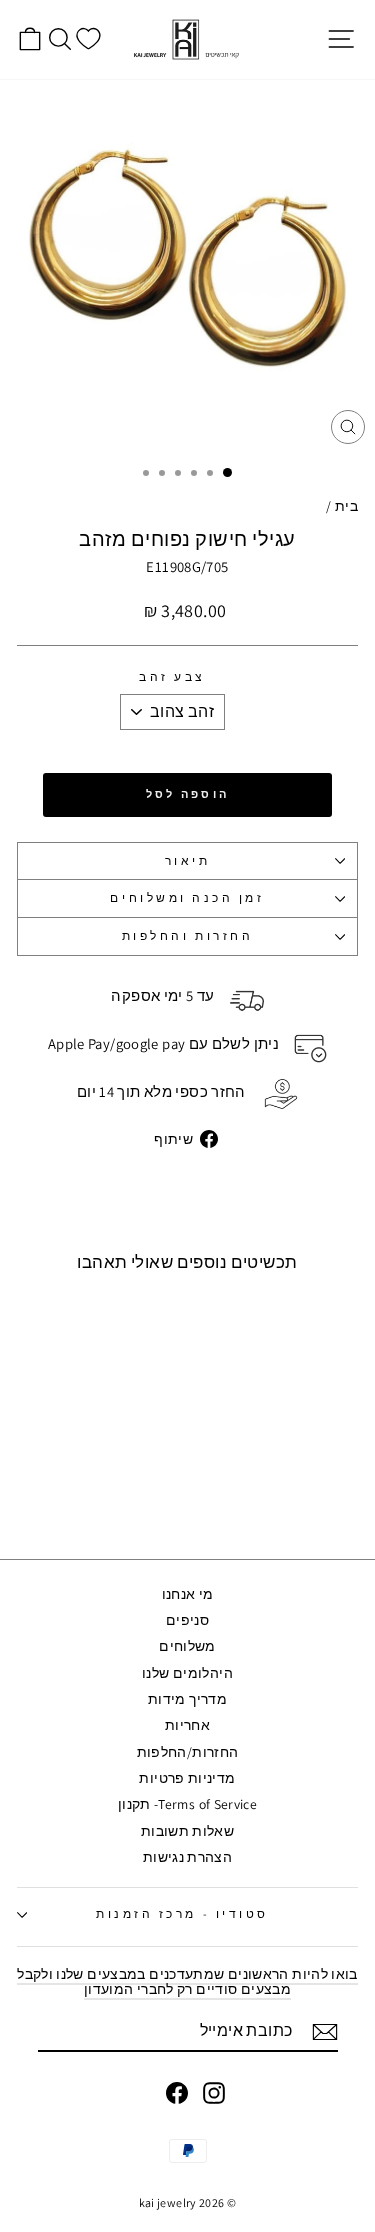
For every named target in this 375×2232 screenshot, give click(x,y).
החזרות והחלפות (187, 935)
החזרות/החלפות (188, 1752)
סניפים (187, 1620)
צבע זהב (172, 677)
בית (346, 506)
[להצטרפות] (325, 2032)
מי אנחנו (188, 1594)
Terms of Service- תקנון (187, 1804)
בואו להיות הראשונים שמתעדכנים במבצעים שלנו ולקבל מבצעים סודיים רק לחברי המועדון (187, 1981)
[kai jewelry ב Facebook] (177, 2093)
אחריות (187, 1725)
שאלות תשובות (187, 1831)
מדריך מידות (187, 1699)
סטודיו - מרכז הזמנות (182, 1913)
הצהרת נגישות (187, 1857)
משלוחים (187, 1646)
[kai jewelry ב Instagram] (214, 2093)
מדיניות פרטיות (187, 1778)
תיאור (188, 860)
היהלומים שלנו (187, 1673)
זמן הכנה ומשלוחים (187, 897)
